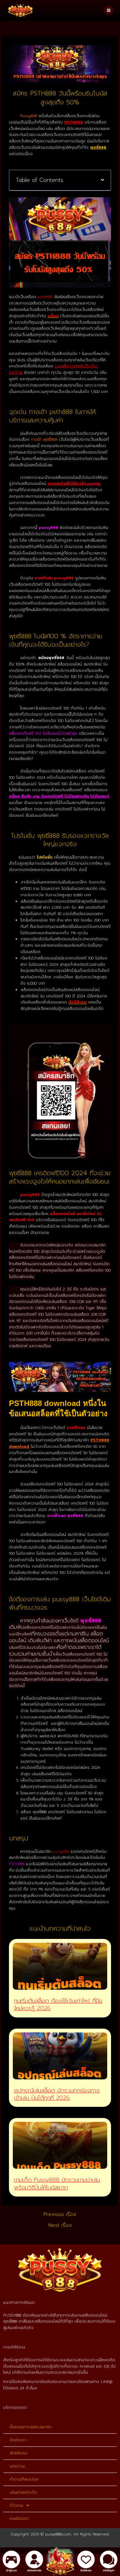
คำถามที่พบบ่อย (24, 2479)
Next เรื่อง (60, 2225)
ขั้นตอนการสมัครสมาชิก (31, 2427)
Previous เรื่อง (60, 2214)
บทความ (17, 2466)
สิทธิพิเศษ (18, 2453)
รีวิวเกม (16, 2505)
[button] (103, 180)
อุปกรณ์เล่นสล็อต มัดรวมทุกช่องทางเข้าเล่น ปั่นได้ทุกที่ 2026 (57, 2094)
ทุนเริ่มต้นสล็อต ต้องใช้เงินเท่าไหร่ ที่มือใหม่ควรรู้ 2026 (58, 2005)
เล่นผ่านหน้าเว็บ (23, 2492)
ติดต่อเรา (18, 2440)
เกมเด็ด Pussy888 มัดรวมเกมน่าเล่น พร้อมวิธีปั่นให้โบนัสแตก (57, 2184)
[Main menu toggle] (109, 10)
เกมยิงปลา (19, 2518)
